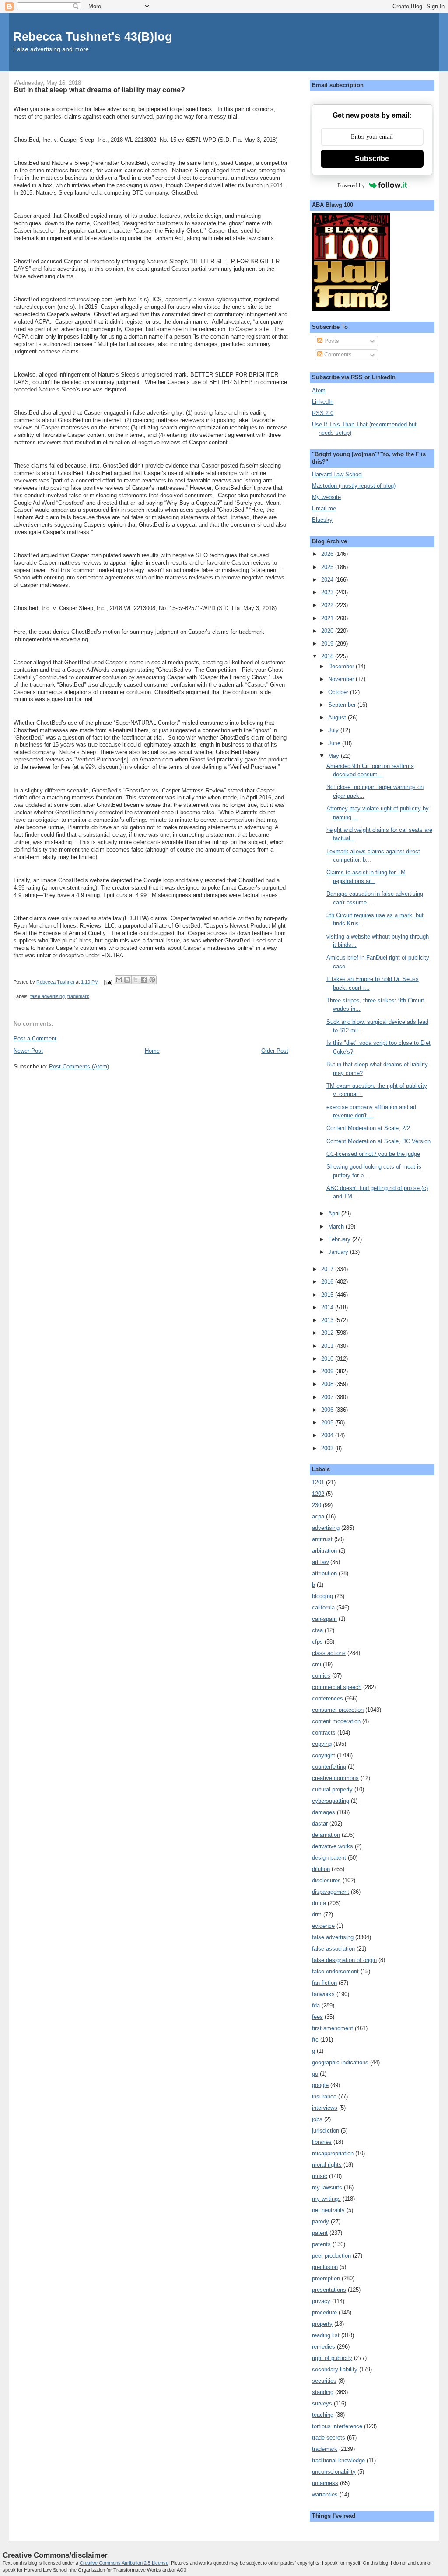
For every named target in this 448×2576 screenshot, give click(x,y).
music (320, 2176)
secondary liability (335, 2369)
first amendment (332, 2028)
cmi (317, 1664)
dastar (320, 1824)
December (342, 666)
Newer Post (28, 1051)
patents (321, 2244)
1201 (318, 1482)
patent (320, 2233)
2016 (328, 1282)
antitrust (322, 1539)
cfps (317, 1642)
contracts (324, 1733)
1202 (318, 1494)
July (334, 730)
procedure (324, 2312)
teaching (323, 2415)
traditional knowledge (338, 2460)
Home (152, 1051)
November (342, 679)
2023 (328, 592)
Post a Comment (35, 1038)
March (337, 1227)
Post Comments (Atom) (79, 1066)
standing (323, 2392)
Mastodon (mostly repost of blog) (354, 486)
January (339, 1252)
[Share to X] (136, 980)
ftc (315, 2040)
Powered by (351, 185)
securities (324, 2381)
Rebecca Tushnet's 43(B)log (93, 37)
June (335, 743)
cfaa (317, 1630)
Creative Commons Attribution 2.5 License (124, 2563)
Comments (337, 354)
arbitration (324, 1551)
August (338, 717)
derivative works (332, 1846)
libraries (322, 2142)
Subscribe (372, 159)
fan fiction (324, 1983)
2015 (328, 1295)
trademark (78, 996)
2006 (328, 1410)
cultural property (332, 1789)
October (339, 692)
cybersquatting (331, 1801)
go (315, 2074)
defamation (326, 1835)
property (322, 2324)
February (340, 1239)
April (335, 1213)
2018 (328, 656)
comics (321, 1676)
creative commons (335, 1778)
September (343, 705)
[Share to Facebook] (144, 980)
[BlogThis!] (127, 980)
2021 (328, 618)
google (320, 2085)
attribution (324, 1573)
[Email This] (119, 980)
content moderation (336, 1721)
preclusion (325, 2267)
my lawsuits (327, 2187)
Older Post (275, 1051)
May (334, 756)
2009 (328, 1371)
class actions (329, 1653)
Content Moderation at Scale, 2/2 (368, 1128)
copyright (324, 1755)
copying (322, 1744)
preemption (326, 2278)
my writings (326, 2199)
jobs (317, 2119)
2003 (328, 1448)
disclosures (326, 1880)
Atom (319, 390)
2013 (328, 1320)
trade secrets (329, 2438)
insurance (324, 2096)
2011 (328, 1346)
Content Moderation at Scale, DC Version (378, 1141)
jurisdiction (325, 2131)
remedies (324, 2347)
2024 (328, 580)
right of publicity (332, 2358)
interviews (325, 2108)
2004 (328, 1435)
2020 (328, 631)
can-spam (324, 1619)
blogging (322, 1596)
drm (317, 1915)
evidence (323, 1926)
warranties (325, 2494)
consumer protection (338, 1710)
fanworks (323, 1994)
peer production (331, 2256)
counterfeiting (329, 1767)
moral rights (327, 2165)
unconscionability (334, 2472)
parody (320, 2222)
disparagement (331, 1892)
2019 (328, 644)
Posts (331, 341)
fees (317, 2017)
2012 (328, 1333)
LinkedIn (323, 402)
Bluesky (322, 520)
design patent (329, 1858)
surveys (322, 2403)
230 (317, 1505)
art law (320, 1562)
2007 (328, 1397)
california (323, 1607)
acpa (318, 1517)
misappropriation (333, 2153)
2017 (328, 1269)
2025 (328, 567)
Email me (324, 508)
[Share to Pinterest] (152, 980)
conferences (327, 1698)
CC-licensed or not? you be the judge (373, 1154)
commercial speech (337, 1687)
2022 (328, 605)
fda (316, 2005)
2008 (328, 1384)
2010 (328, 1359)
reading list (326, 2335)
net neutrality (328, 2210)
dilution (321, 1869)
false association (333, 1949)
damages (324, 1812)
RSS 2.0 (323, 413)
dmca (319, 1903)
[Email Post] (107, 982)
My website (326, 497)
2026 (328, 554)
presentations (329, 2290)
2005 (328, 1422)
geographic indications (340, 2062)
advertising (326, 1528)
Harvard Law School (337, 474)
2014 (328, 1307)
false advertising (47, 996)
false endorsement (335, 1971)
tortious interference (337, 2426)
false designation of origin (344, 1960)
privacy (321, 2301)
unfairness (325, 2483)
